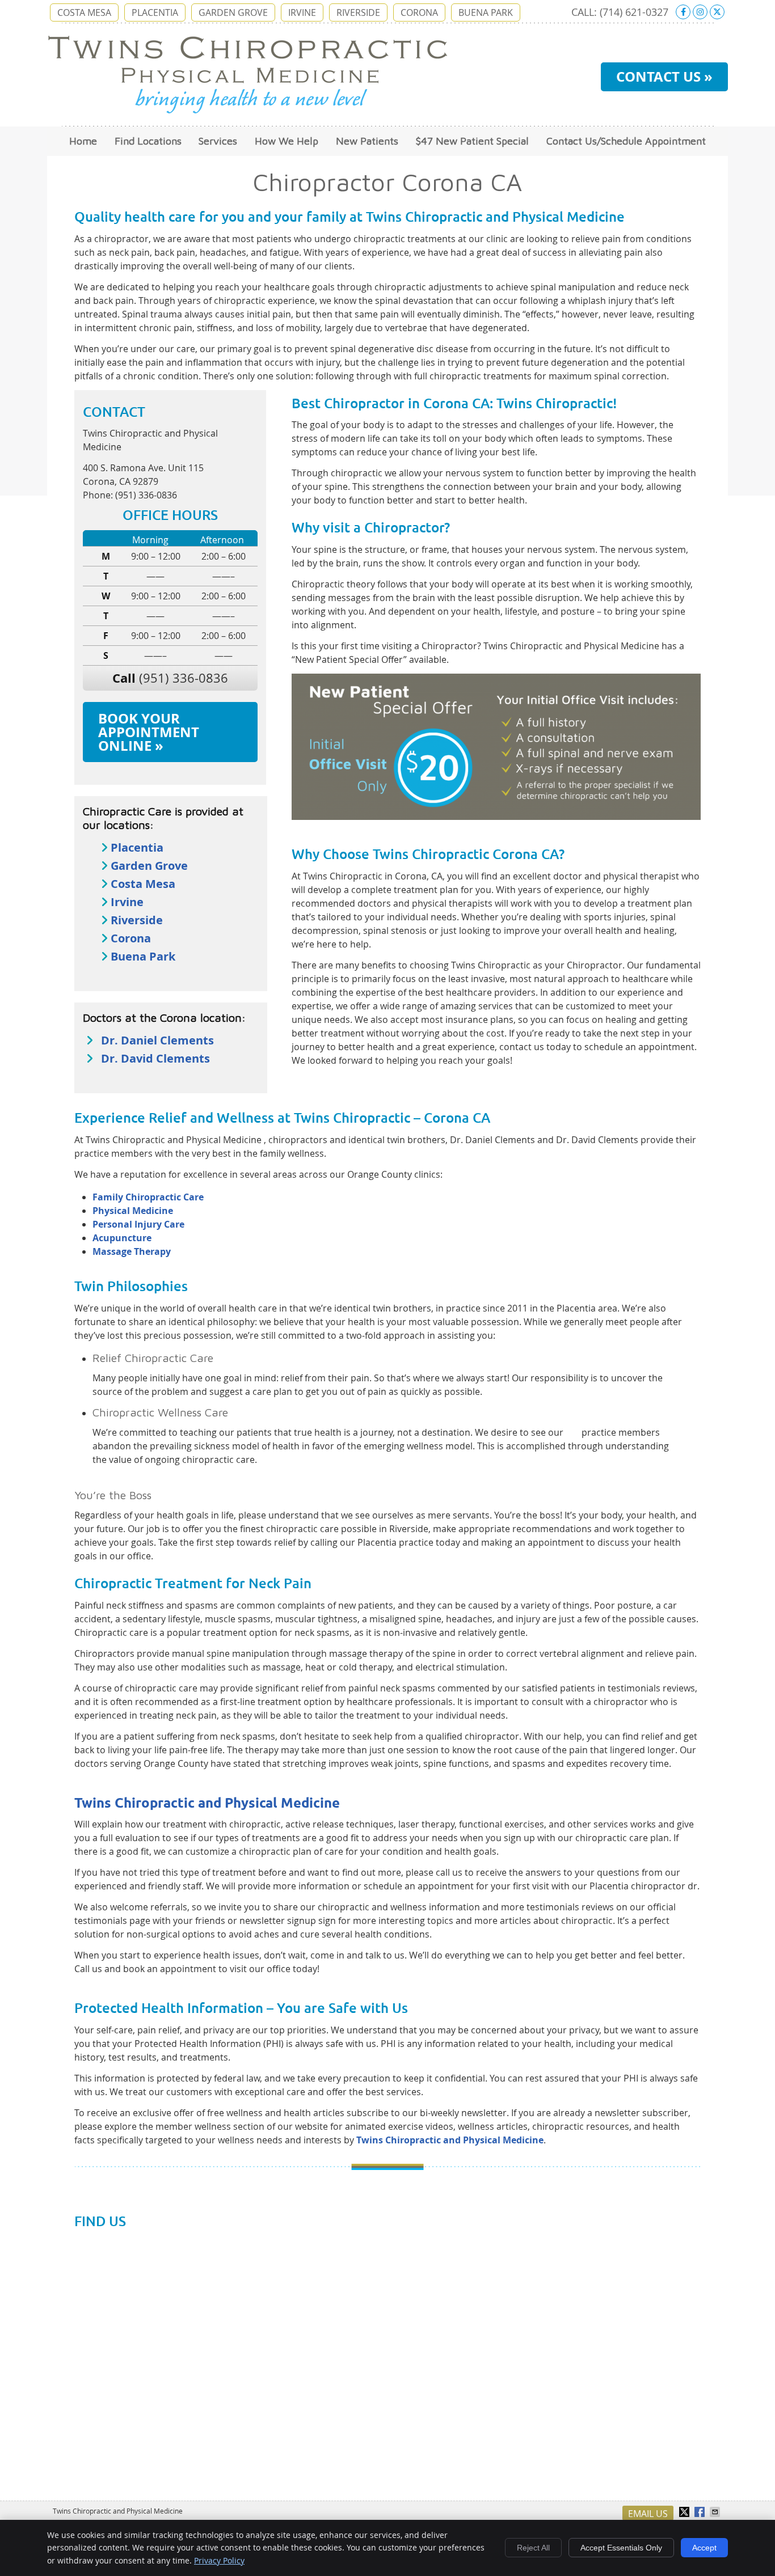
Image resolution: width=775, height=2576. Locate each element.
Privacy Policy (219, 2560)
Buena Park (143, 956)
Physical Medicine (133, 1211)
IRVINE (302, 12)
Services (218, 141)
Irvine (127, 902)
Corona (131, 938)
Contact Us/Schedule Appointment (626, 141)
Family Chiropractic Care (148, 1197)
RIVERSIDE (358, 12)
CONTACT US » (664, 77)
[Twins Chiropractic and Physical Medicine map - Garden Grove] (387, 2367)
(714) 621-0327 (634, 12)
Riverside (137, 920)
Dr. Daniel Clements (157, 1040)
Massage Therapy (132, 1251)
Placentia (137, 847)
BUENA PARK (486, 12)
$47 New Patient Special (472, 141)
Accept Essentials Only (621, 2548)
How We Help (287, 141)
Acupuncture (122, 1238)
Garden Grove (149, 866)
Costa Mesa (143, 884)
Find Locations (148, 141)
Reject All (533, 2548)
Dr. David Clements (155, 1058)
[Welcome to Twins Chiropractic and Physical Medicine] (247, 111)
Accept (704, 2548)
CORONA (419, 12)
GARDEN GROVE (233, 12)
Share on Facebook (701, 2512)
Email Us (648, 2514)
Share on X (685, 2512)
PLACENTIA (155, 12)
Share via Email (716, 2512)
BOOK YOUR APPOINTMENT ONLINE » (149, 732)
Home (83, 141)
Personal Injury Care (138, 1224)
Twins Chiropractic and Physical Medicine (207, 1803)
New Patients (367, 141)
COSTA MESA (84, 12)
